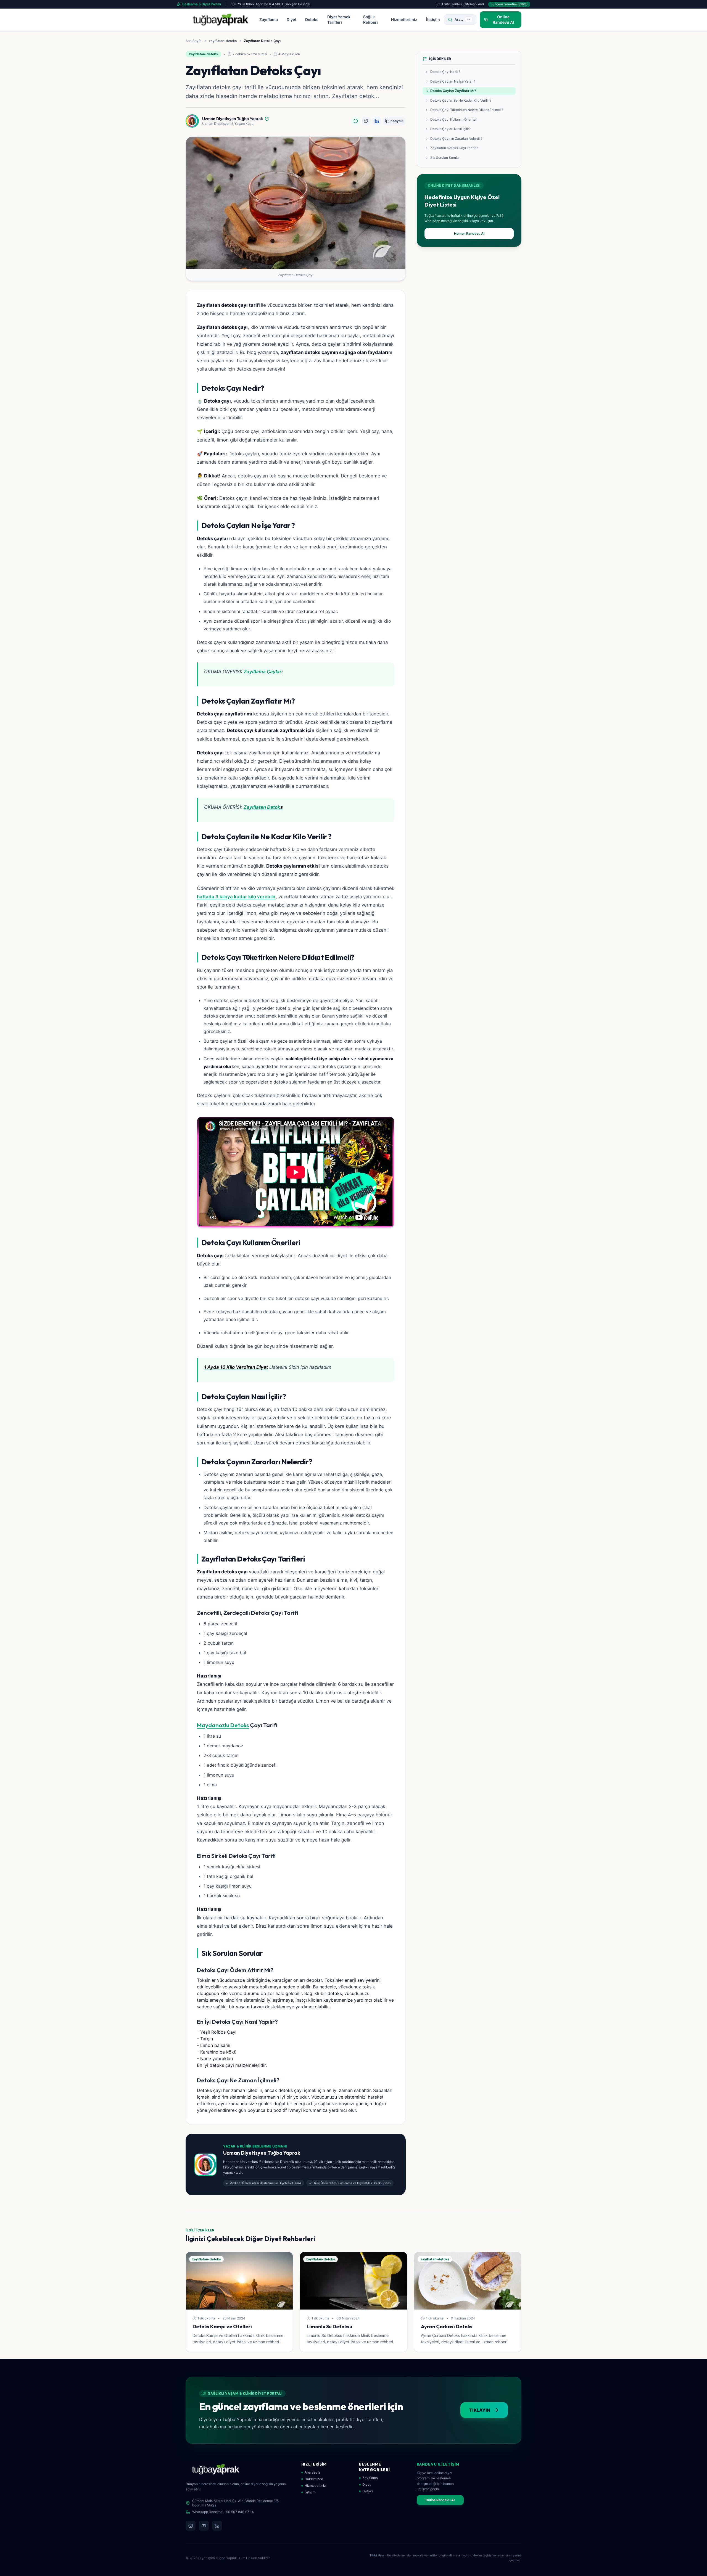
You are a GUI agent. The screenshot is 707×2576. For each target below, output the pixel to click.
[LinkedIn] (217, 2526)
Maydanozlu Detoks (223, 1725)
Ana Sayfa (194, 41)
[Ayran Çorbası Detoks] (468, 2281)
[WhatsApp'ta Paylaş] (356, 121)
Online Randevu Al (440, 2500)
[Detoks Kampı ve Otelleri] (239, 2281)
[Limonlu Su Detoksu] (353, 2281)
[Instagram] (191, 2526)
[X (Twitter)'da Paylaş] (366, 121)
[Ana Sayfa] (221, 20)
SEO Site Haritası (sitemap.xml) (460, 4)
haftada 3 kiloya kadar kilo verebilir (236, 897)
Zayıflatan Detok (262, 807)
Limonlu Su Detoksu (329, 2327)
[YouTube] (204, 2526)
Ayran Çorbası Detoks (447, 2327)
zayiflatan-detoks (223, 41)
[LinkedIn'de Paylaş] (377, 121)
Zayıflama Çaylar (263, 672)
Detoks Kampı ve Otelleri (222, 2327)
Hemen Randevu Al (469, 233)
